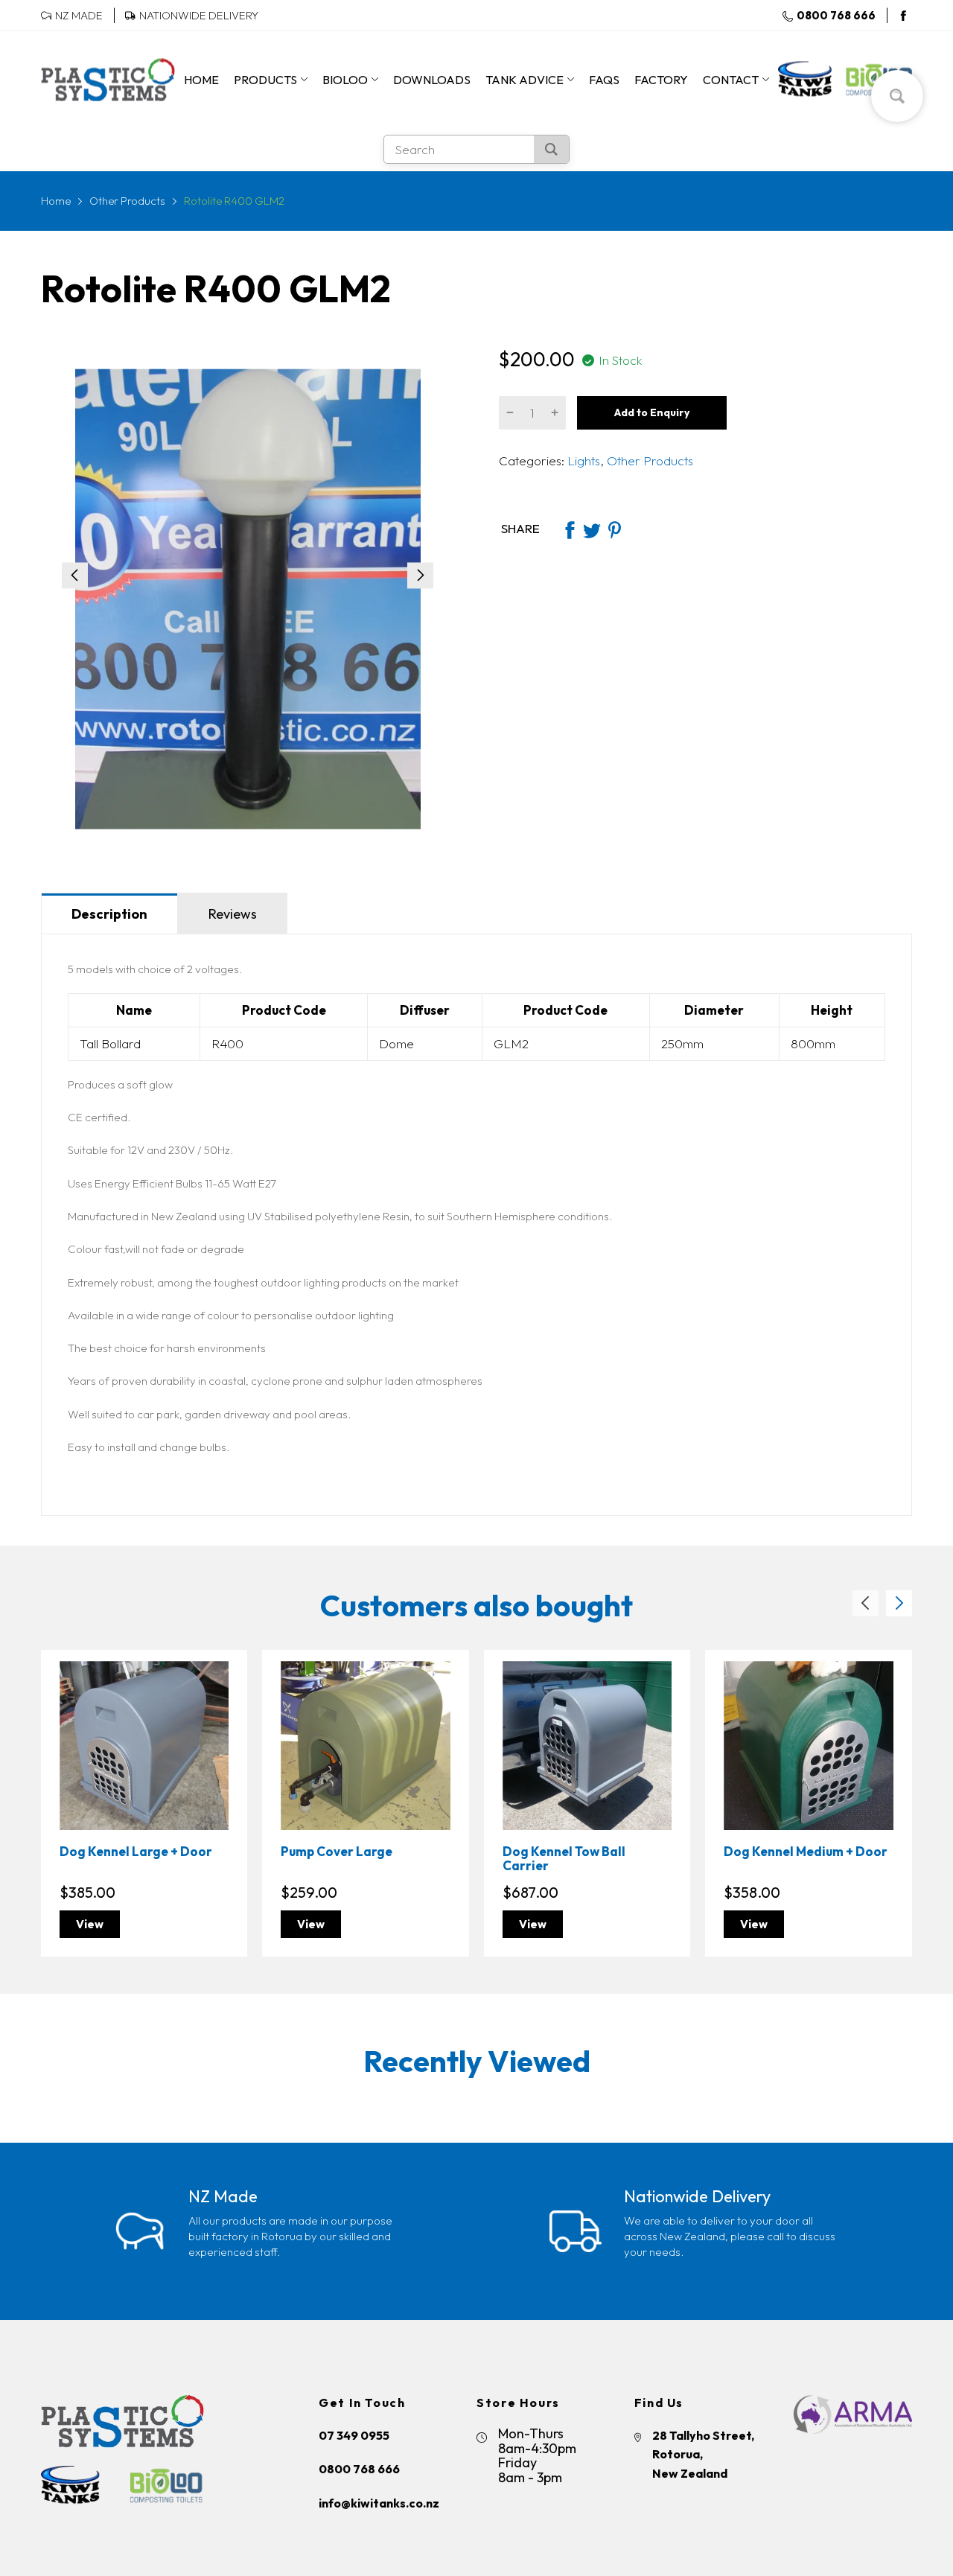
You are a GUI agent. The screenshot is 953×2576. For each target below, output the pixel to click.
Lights (582, 460)
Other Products (648, 460)
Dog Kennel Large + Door (136, 1851)
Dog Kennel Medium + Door (806, 1851)
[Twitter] (592, 529)
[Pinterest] (614, 529)
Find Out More (223, 2275)
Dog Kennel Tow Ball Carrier (564, 1858)
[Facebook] (903, 16)
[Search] (551, 149)
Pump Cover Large (337, 1851)
